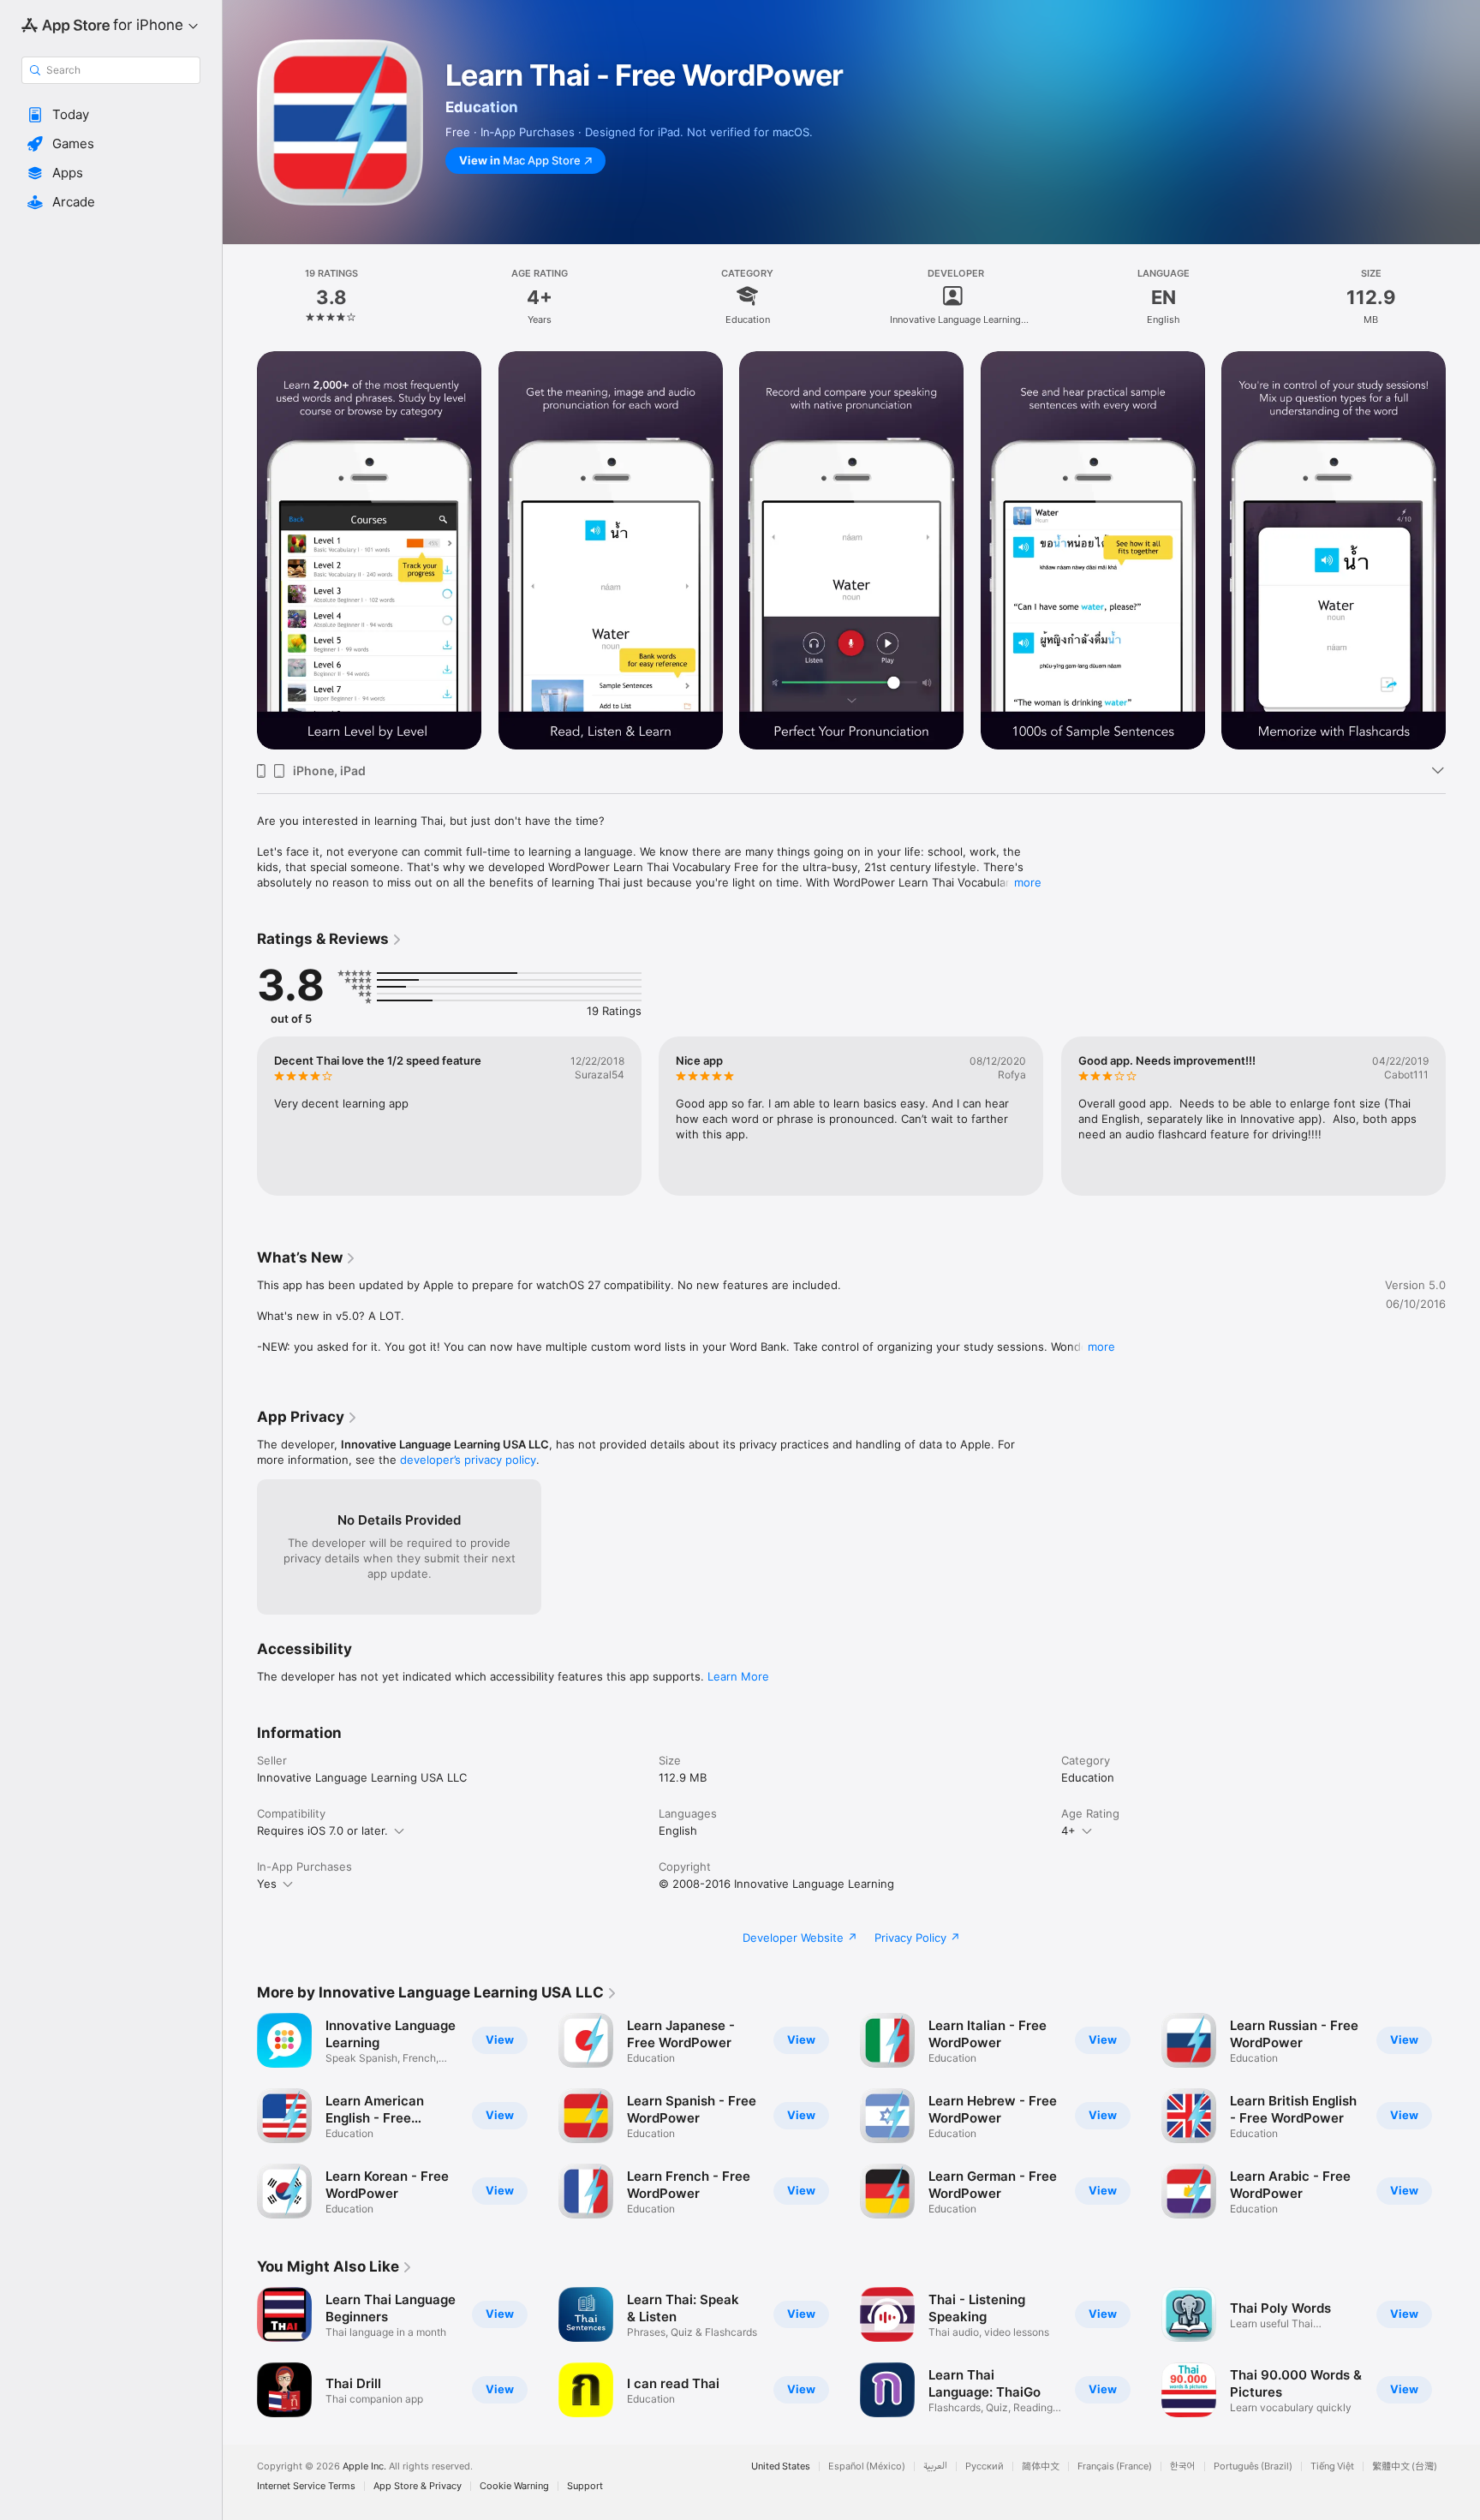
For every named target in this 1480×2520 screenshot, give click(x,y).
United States (781, 2466)
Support (585, 2486)
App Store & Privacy (418, 2486)
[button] (111, 115)
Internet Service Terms (306, 2486)
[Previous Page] (240, 1116)
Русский (985, 2466)
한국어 (1183, 2466)
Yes (267, 1884)
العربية (935, 2466)
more (1028, 882)
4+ (1068, 1830)
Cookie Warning (514, 2486)
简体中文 (1041, 2466)
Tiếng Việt (1332, 2466)
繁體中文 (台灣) (1405, 2466)
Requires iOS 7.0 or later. (322, 1830)
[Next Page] (1463, 1116)
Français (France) (1115, 2466)
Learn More (738, 1676)
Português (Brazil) (1253, 2466)
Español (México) (867, 2466)
